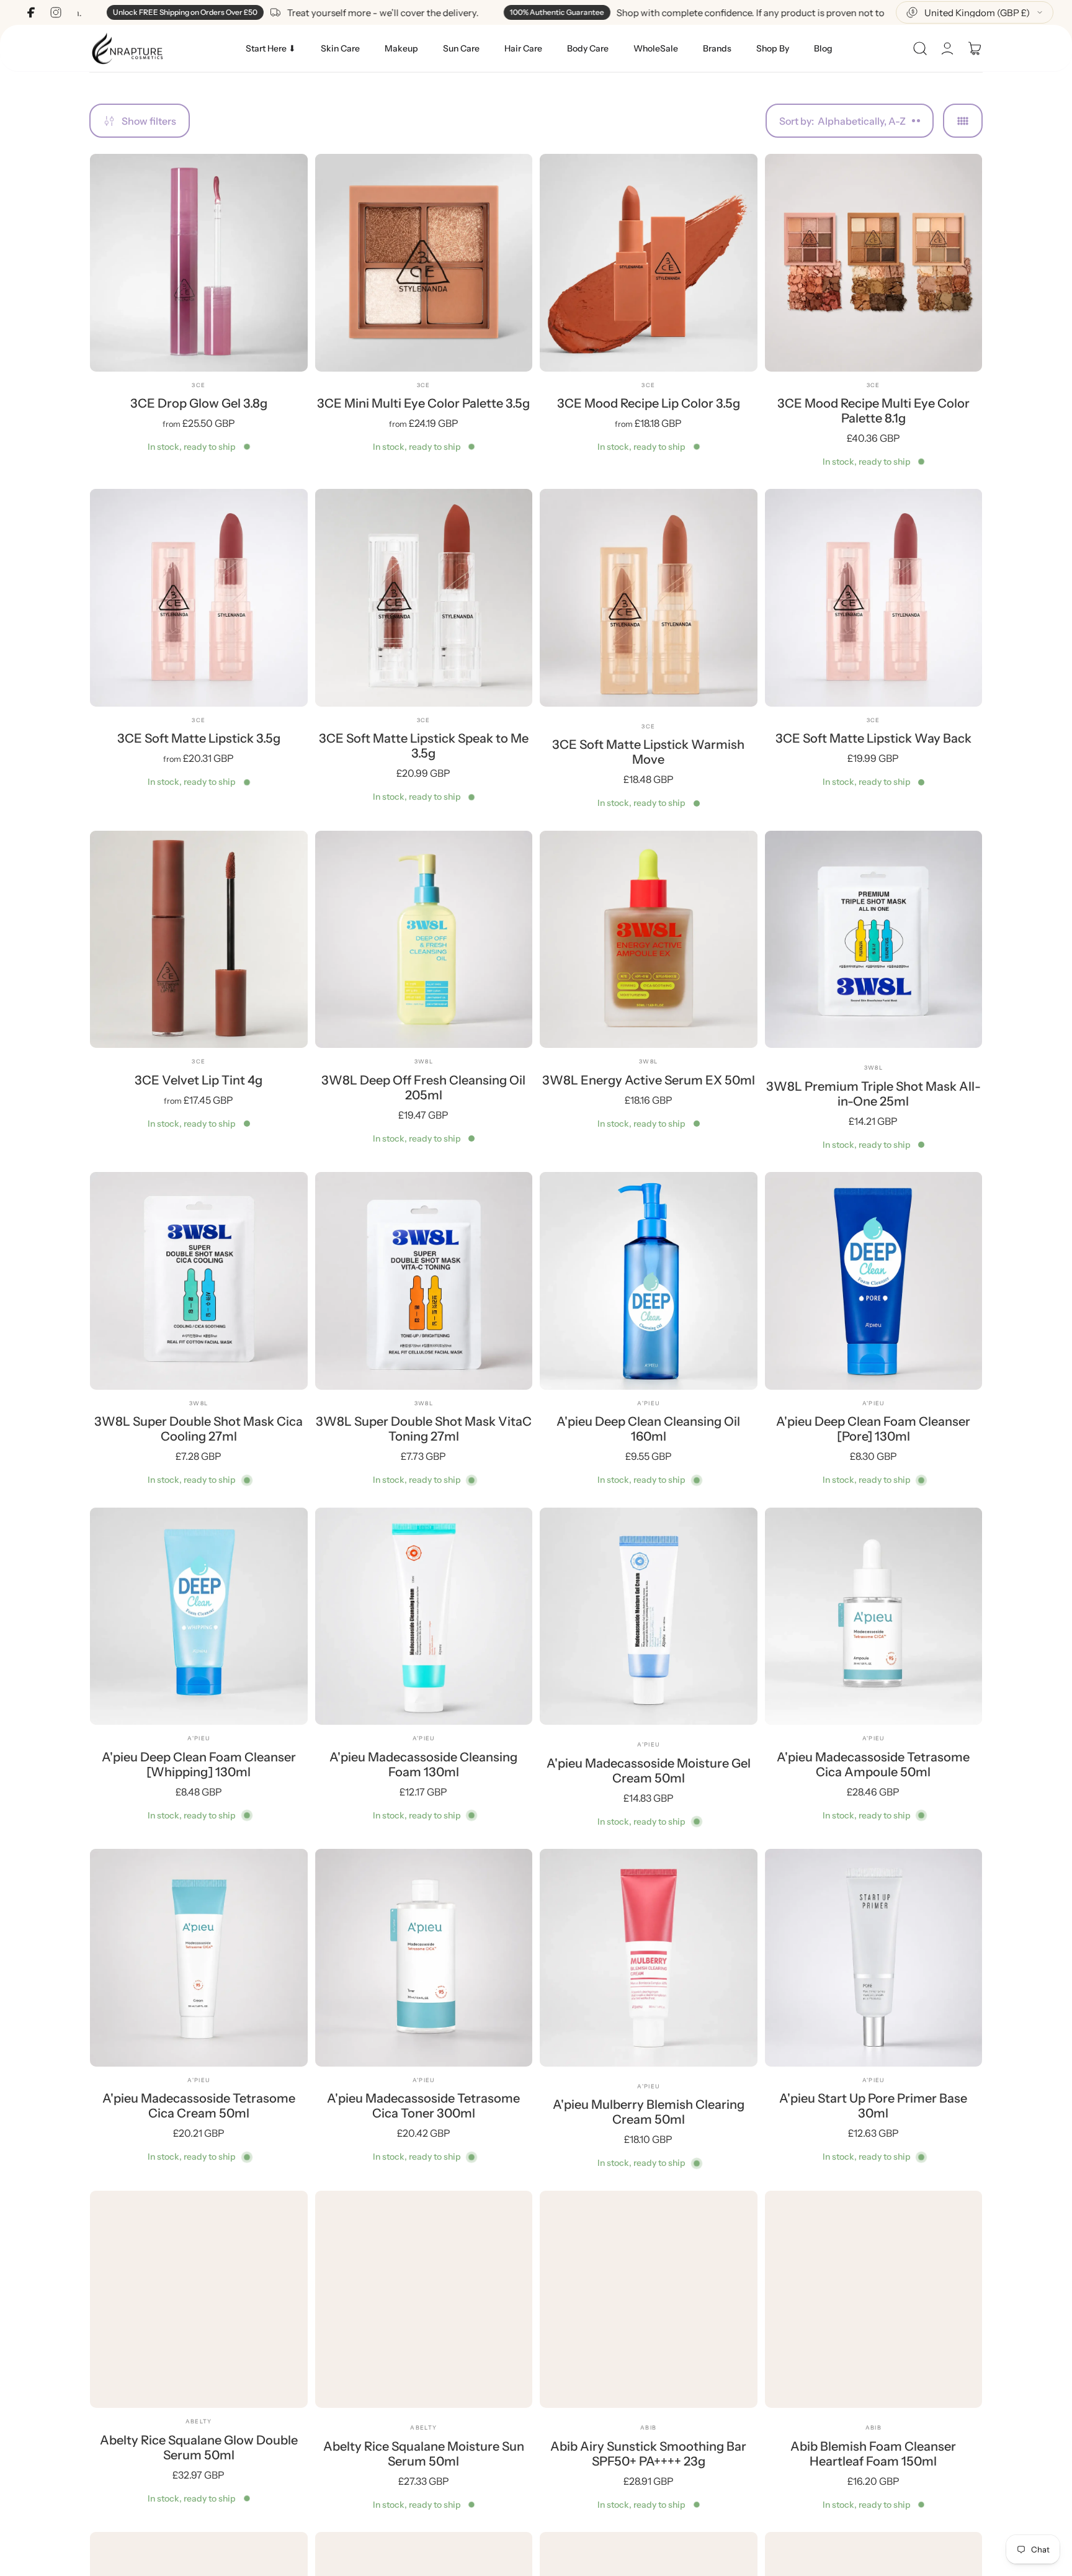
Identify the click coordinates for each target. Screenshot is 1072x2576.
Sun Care (461, 48)
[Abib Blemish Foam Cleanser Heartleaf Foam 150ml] (874, 2300)
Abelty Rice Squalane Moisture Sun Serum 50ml (424, 2454)
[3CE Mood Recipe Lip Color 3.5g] (649, 263)
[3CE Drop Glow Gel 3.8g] (199, 263)
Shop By (773, 48)
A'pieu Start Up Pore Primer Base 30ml (873, 2106)
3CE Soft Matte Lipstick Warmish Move (648, 752)
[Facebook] (31, 12)
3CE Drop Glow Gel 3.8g (199, 403)
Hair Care (523, 48)
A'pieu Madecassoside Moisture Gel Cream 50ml (649, 1771)
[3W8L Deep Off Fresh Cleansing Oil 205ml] (424, 940)
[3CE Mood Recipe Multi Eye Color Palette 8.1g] (874, 263)
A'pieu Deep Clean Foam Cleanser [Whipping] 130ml (199, 1764)
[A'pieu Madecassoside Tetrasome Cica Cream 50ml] (199, 1958)
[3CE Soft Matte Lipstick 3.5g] (199, 598)
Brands (717, 48)
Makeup (401, 48)
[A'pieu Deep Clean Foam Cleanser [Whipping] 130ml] (199, 1617)
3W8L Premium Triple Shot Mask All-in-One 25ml (873, 1094)
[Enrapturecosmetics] (127, 48)
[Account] (947, 48)
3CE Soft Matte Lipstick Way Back (873, 738)
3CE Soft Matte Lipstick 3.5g (199, 738)
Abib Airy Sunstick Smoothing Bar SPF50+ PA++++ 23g (648, 2454)
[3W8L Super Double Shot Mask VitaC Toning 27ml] (424, 1281)
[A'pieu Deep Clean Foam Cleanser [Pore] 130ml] (874, 1281)
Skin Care (340, 48)
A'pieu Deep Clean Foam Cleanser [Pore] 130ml (873, 1429)
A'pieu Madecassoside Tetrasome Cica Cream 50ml (199, 2106)
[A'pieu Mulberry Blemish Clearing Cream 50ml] (649, 1958)
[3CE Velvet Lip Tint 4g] (199, 940)
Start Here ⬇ (271, 48)
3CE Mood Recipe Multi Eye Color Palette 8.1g (873, 411)
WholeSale (656, 48)
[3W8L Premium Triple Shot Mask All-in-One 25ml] (874, 940)
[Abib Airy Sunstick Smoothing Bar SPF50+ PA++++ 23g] (649, 2300)
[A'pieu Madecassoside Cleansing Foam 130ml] (424, 1617)
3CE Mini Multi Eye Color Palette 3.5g (423, 403)
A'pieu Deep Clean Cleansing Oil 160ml (648, 1429)
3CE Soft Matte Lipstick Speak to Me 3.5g (424, 746)
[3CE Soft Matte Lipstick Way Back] (874, 598)
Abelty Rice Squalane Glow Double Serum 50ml (199, 2448)
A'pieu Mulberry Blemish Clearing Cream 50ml (649, 2112)
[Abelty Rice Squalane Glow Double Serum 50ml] (199, 2300)
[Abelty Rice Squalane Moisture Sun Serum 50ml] (424, 2300)
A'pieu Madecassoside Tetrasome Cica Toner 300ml (423, 2106)
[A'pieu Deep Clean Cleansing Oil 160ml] (649, 1281)
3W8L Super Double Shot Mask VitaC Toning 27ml (424, 1429)
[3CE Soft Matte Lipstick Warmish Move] (649, 598)
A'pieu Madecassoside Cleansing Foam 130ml (423, 1764)
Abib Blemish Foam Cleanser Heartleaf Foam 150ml (873, 2454)
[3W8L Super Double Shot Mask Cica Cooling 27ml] (199, 1281)
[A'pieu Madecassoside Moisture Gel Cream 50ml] (649, 1617)
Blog (823, 48)
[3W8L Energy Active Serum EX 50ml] (649, 940)
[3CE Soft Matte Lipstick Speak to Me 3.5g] (424, 598)
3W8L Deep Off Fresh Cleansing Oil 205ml (423, 1088)
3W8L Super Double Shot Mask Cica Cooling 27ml (199, 1429)
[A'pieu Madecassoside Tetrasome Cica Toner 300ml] (424, 1958)
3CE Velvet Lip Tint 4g (199, 1080)
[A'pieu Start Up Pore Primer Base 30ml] (874, 1958)
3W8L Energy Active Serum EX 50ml (649, 1080)
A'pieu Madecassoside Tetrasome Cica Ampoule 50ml (873, 1764)
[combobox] (975, 12)
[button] (920, 48)
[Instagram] (56, 12)
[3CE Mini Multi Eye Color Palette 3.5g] (424, 263)
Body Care (588, 48)
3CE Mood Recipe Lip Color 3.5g (649, 403)
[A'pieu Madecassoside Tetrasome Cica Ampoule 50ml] (874, 1617)
